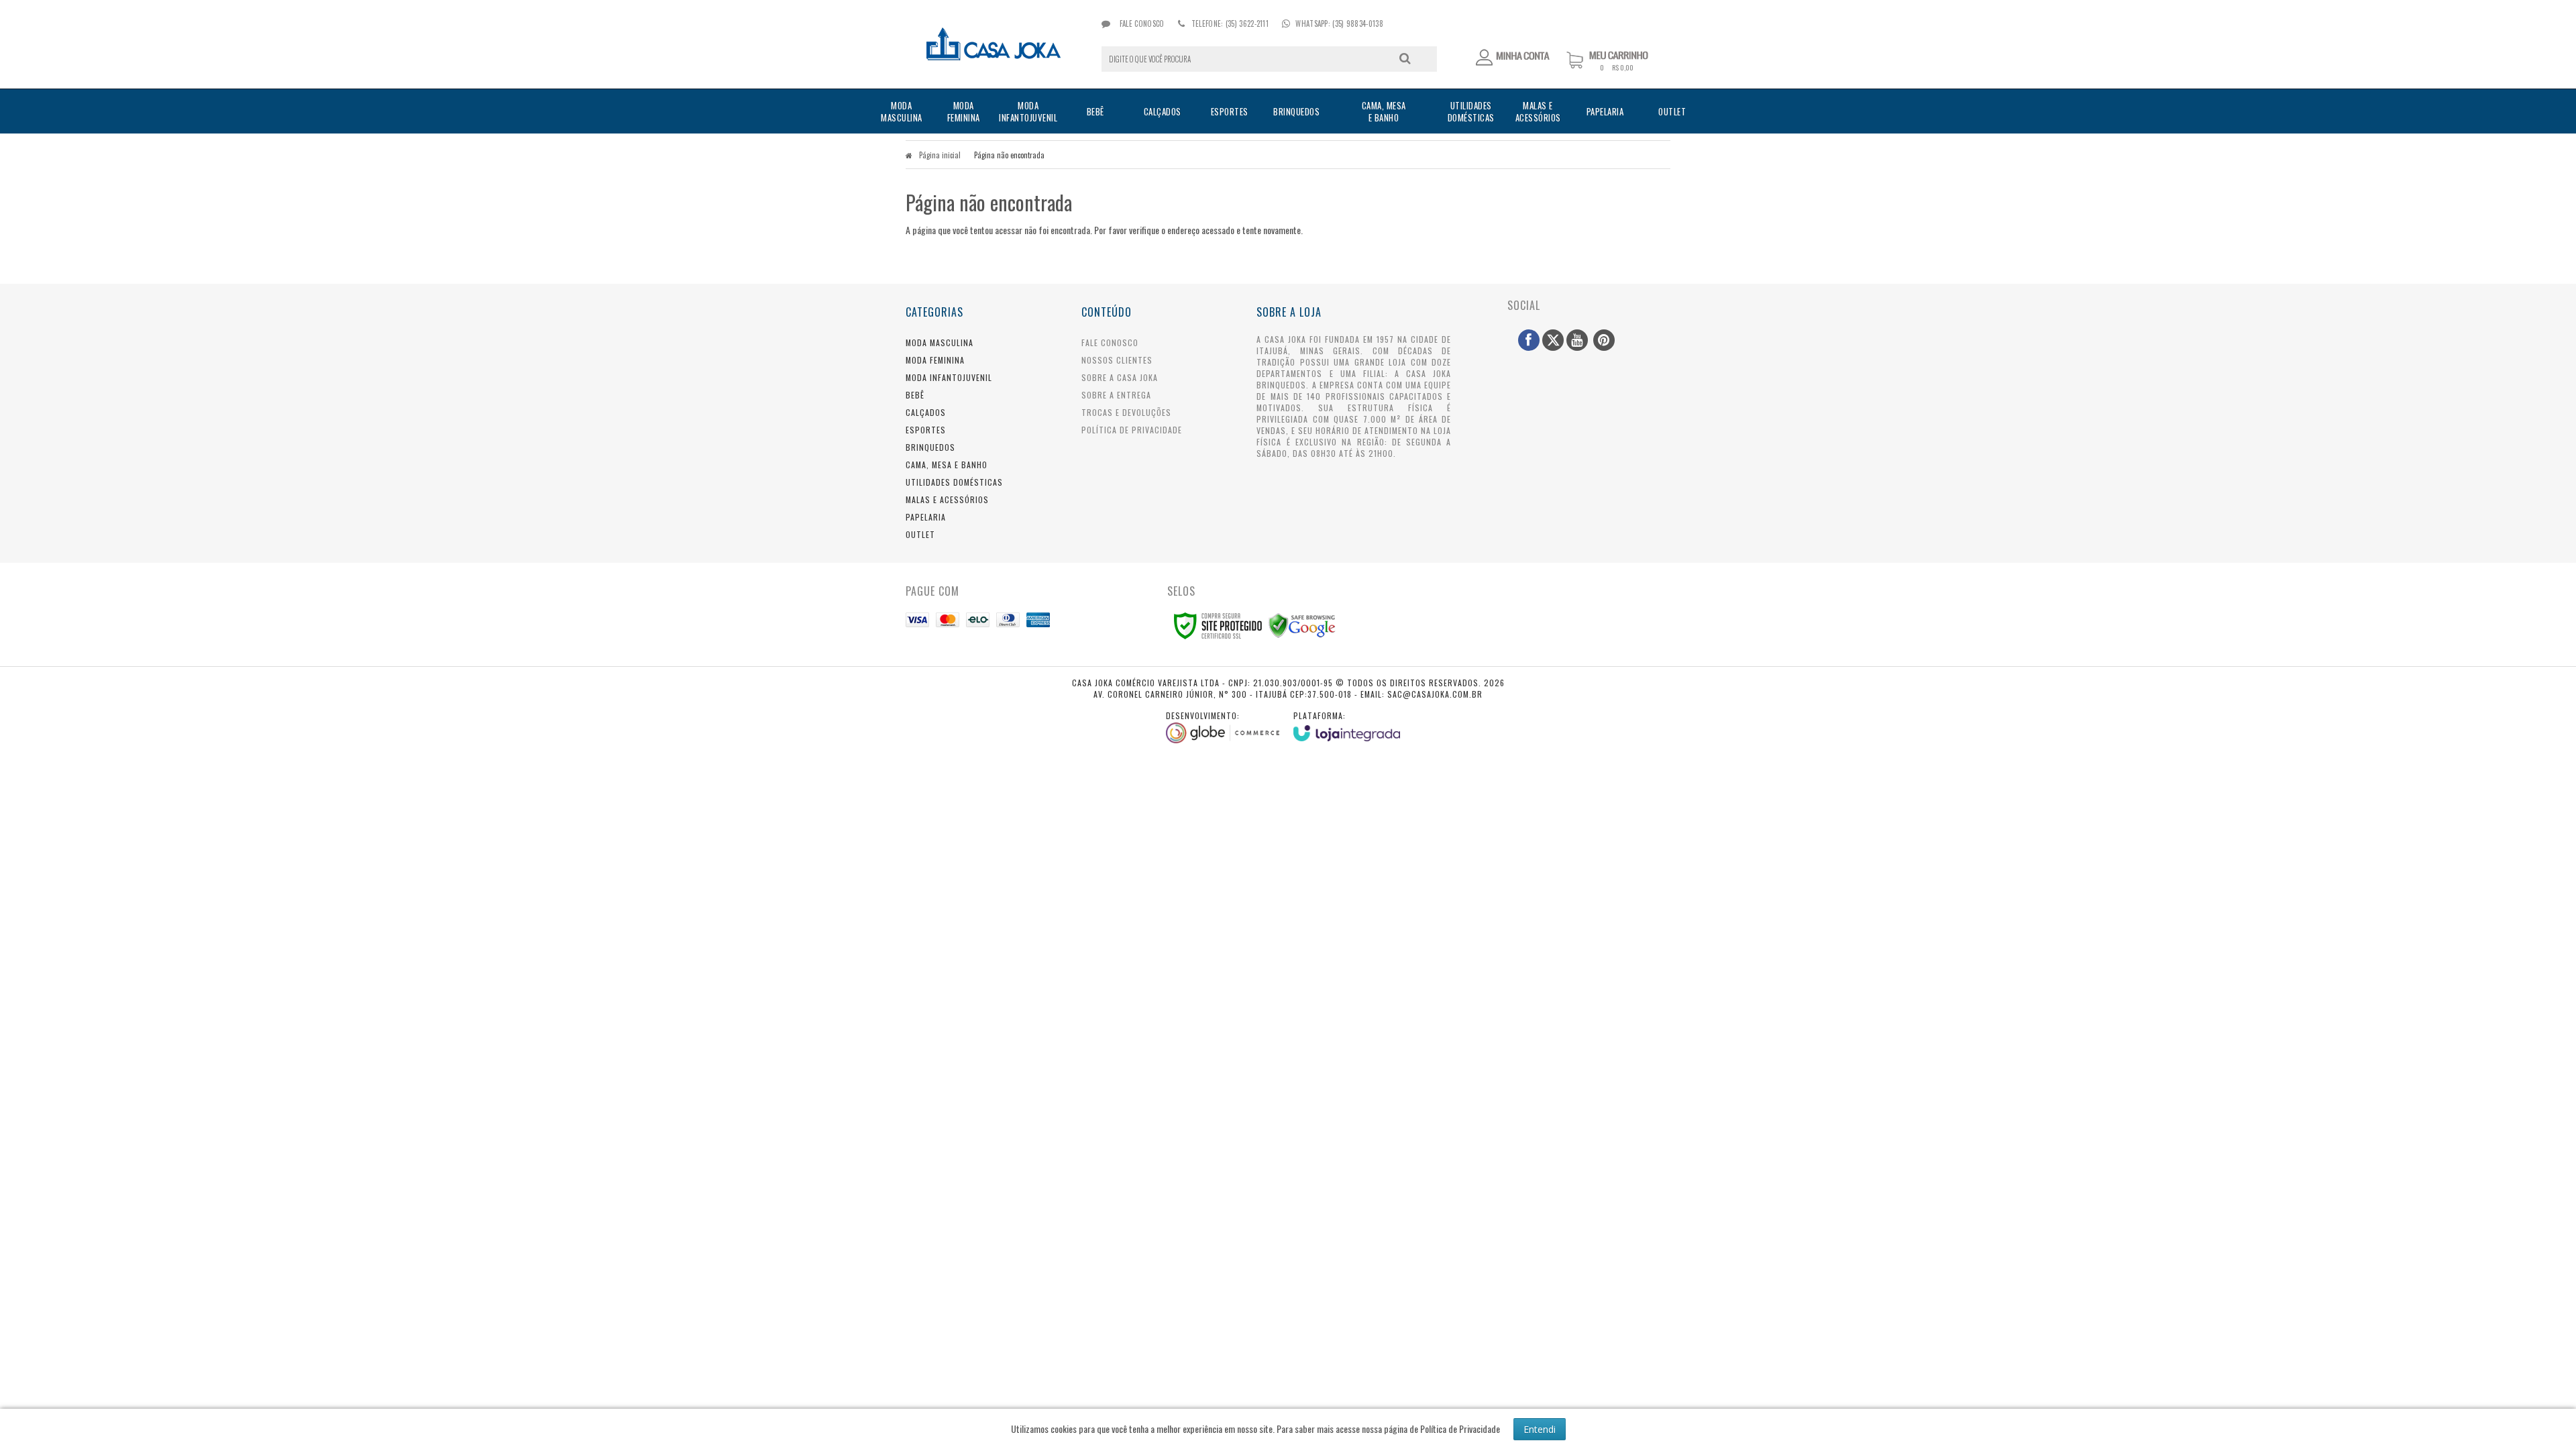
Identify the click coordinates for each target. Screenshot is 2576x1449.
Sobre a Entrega (1116, 395)
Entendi (1540, 1429)
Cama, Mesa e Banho (947, 465)
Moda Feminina (935, 360)
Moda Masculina (940, 342)
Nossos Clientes (1117, 360)
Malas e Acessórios (947, 499)
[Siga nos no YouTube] (1577, 340)
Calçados (926, 412)
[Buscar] (1405, 58)
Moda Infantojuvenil (949, 377)
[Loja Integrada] (1347, 726)
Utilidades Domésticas (954, 482)
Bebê (915, 395)
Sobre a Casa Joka (1120, 377)
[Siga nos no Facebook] (1529, 340)
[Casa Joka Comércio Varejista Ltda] (994, 44)
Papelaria (926, 517)
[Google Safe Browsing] (1302, 624)
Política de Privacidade (1132, 430)
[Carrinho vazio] (1618, 68)
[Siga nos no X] (1553, 340)
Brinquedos (930, 447)
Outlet (920, 534)
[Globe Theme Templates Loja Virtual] (1223, 727)
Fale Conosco (1141, 23)
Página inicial (940, 155)
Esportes (926, 430)
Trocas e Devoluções (1126, 412)
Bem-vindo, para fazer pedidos (1513, 58)
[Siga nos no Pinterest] (1604, 340)
